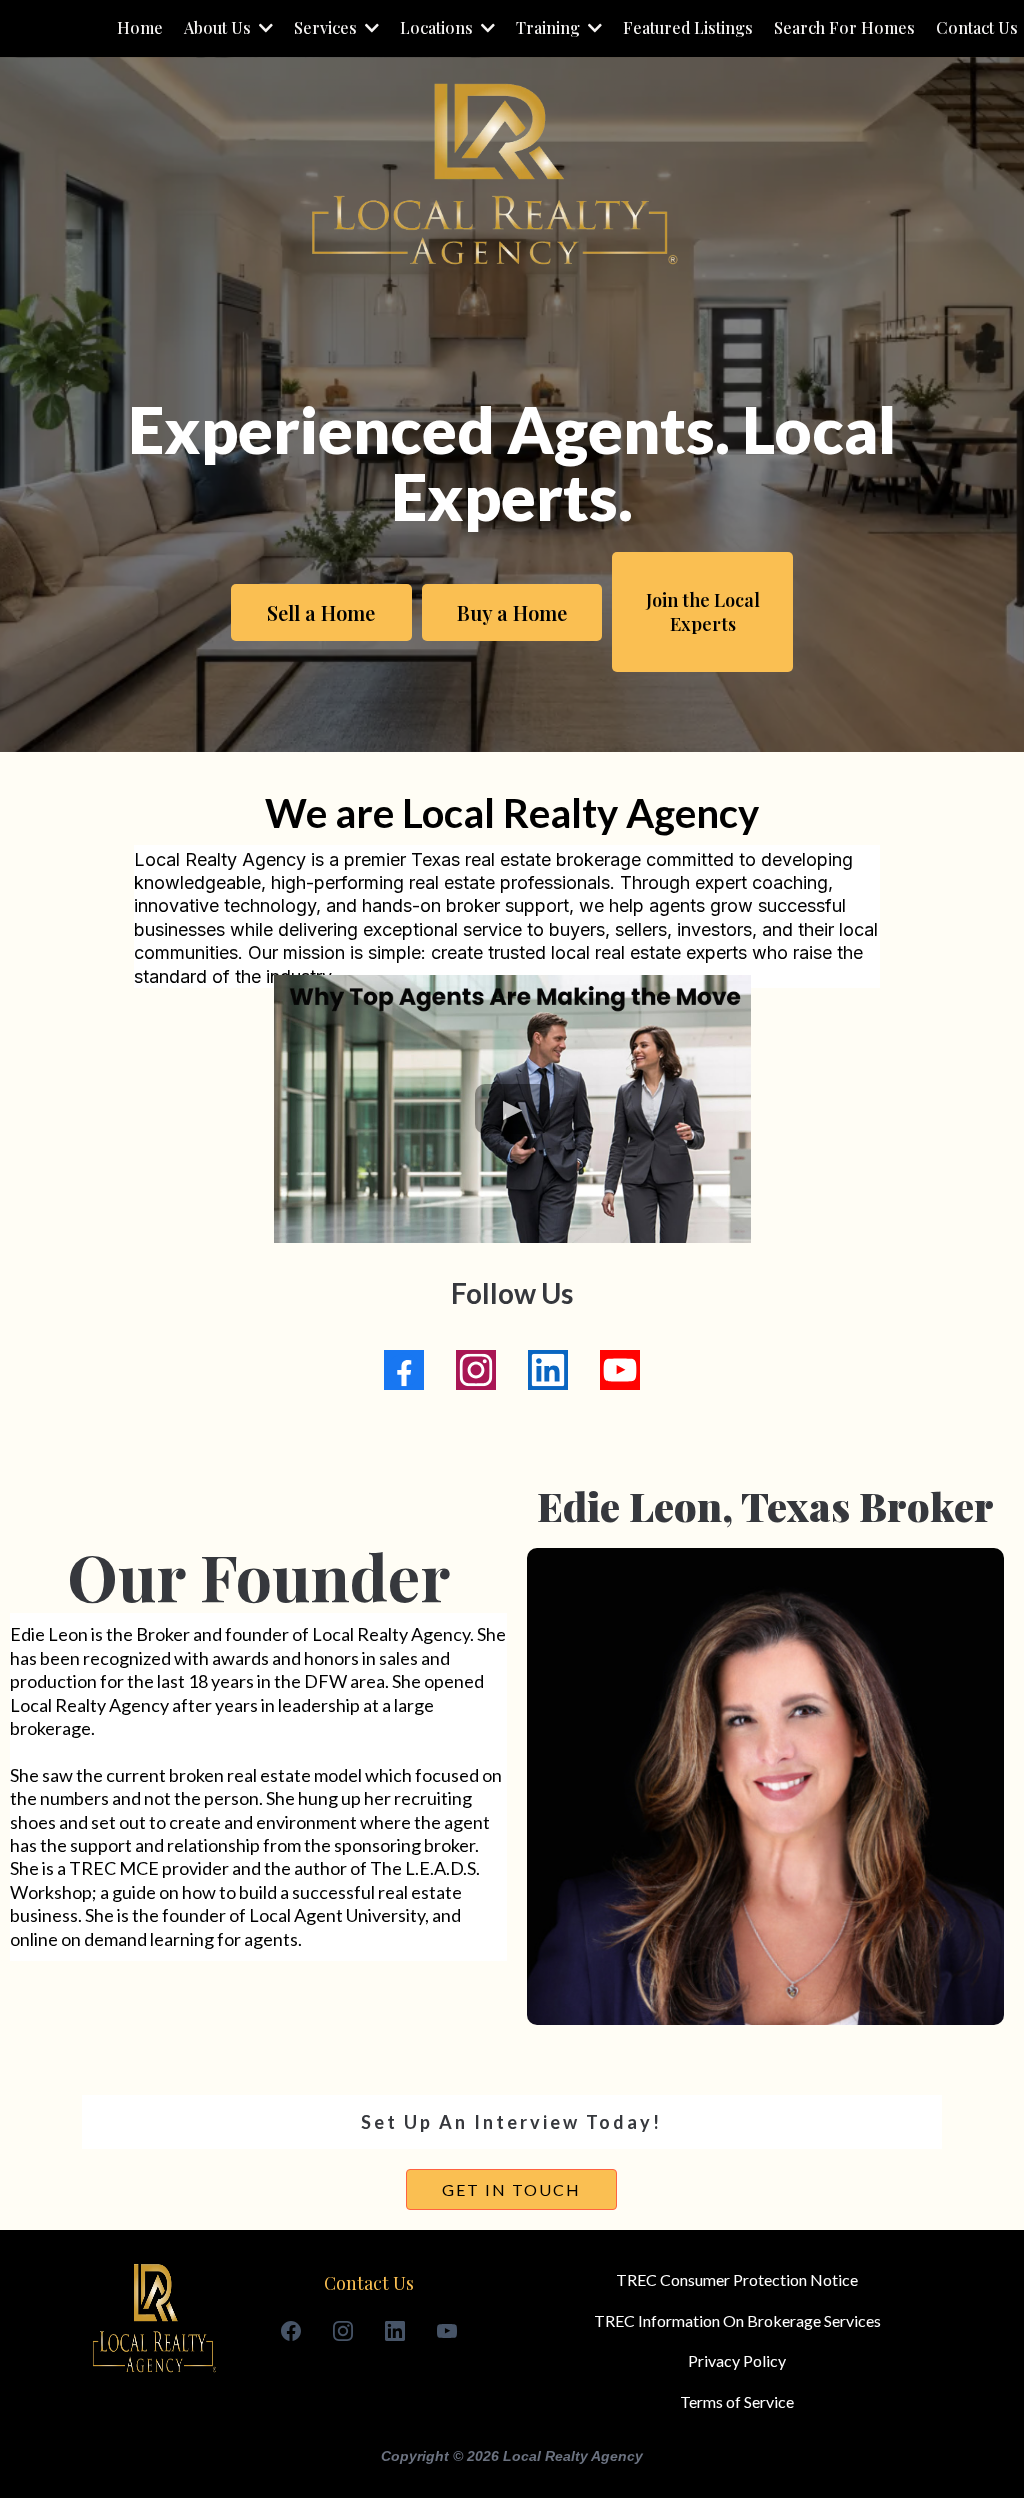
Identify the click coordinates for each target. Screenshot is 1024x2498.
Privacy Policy (737, 2360)
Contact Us (369, 2283)
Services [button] (327, 27)
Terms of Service (737, 2401)
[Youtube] (620, 1370)
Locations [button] (438, 27)
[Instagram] (476, 1370)
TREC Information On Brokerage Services (737, 2320)
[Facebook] (404, 1370)
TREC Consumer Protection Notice (737, 2279)
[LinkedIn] (548, 1370)
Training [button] (550, 27)
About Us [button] (219, 27)
